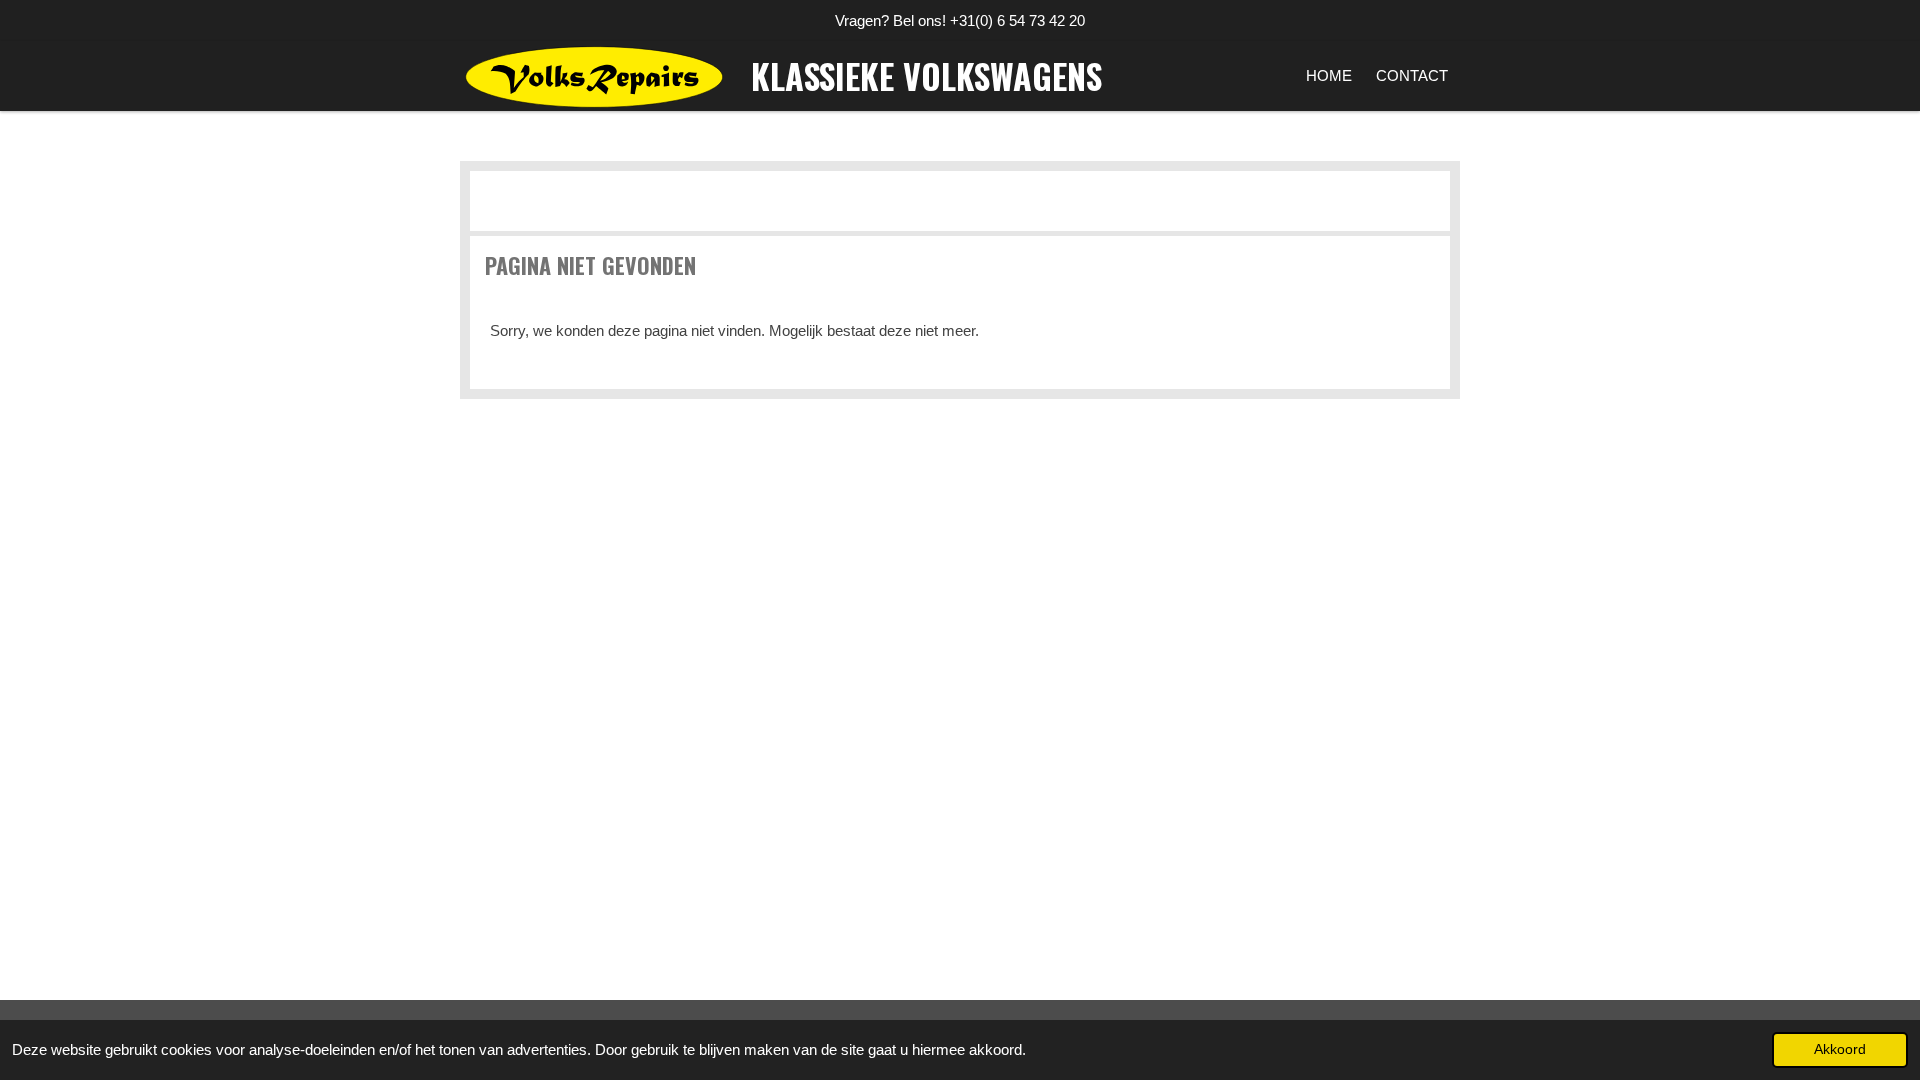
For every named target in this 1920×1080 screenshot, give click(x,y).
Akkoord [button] (1840, 1049)
